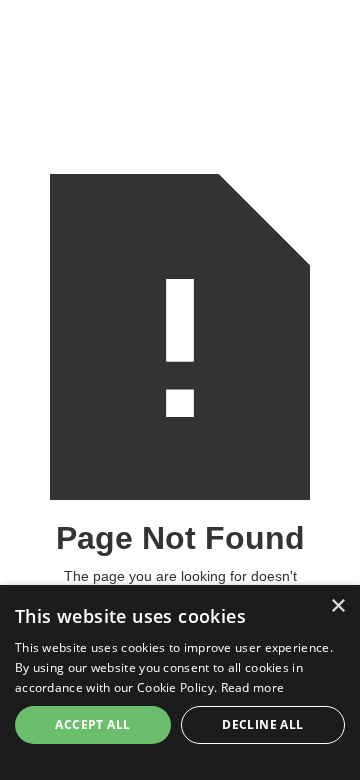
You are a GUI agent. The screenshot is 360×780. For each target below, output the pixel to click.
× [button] (337, 606)
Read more (253, 687)
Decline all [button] (262, 724)
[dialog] (180, 682)
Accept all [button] (92, 724)
